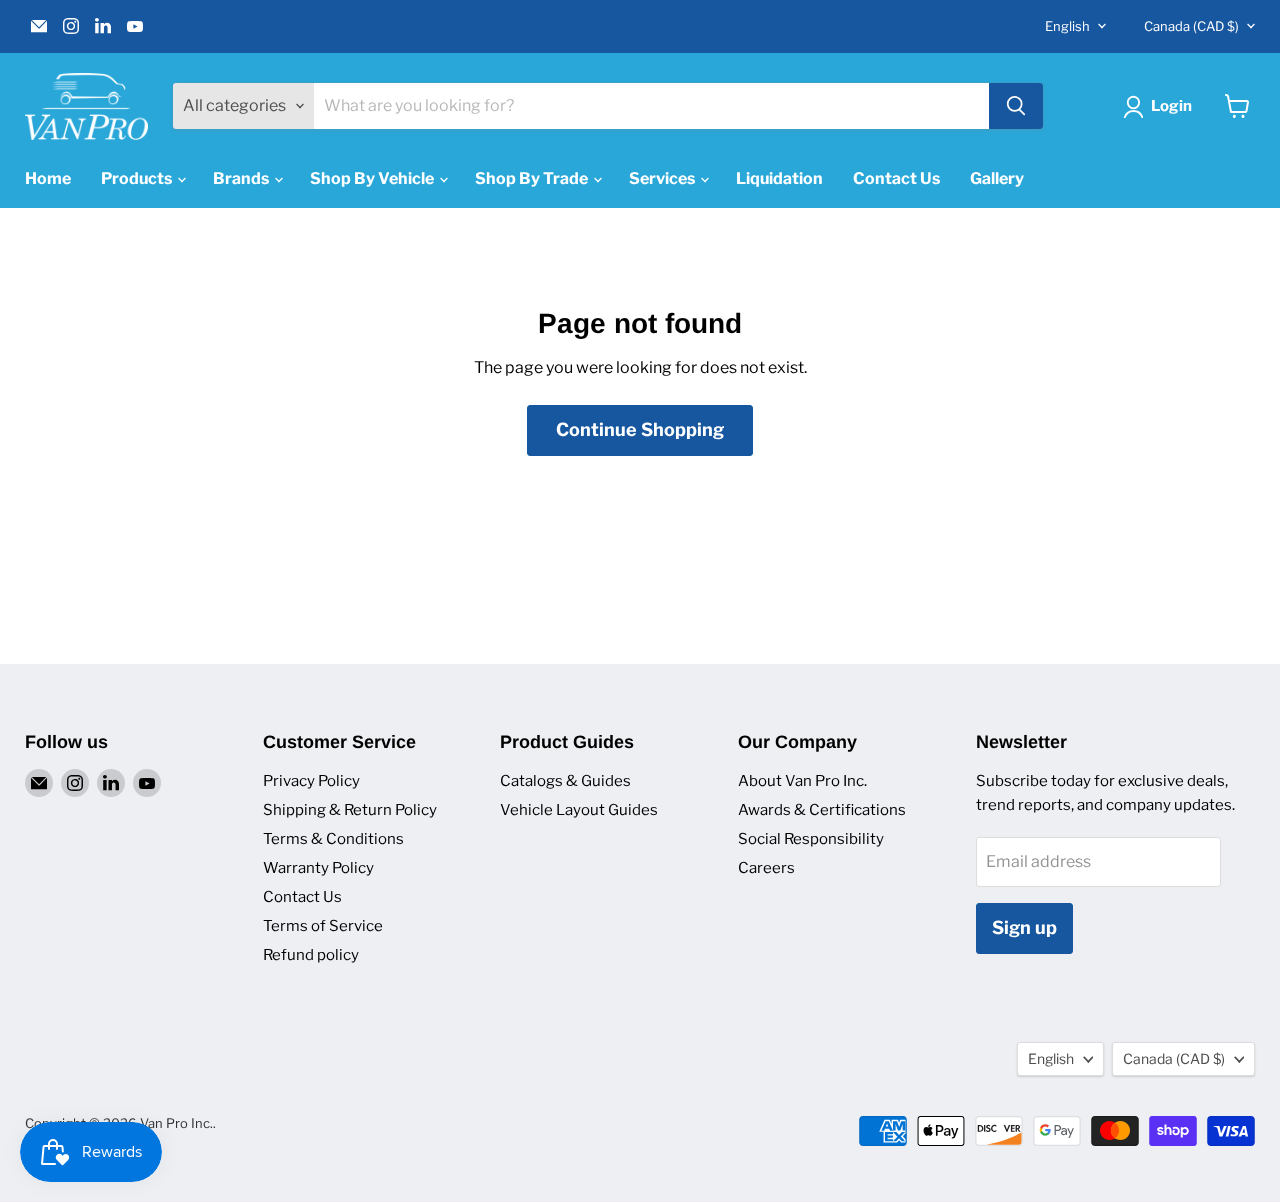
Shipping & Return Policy (350, 810)
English (1067, 26)
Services (663, 178)
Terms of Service (323, 926)
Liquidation (779, 178)
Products (138, 178)
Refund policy (311, 955)
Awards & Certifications (822, 810)
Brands (242, 178)
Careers (766, 868)
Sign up (1024, 927)
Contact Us (896, 178)
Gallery (997, 178)
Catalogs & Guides (565, 781)
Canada (1191, 26)
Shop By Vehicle (373, 178)
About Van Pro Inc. (802, 781)
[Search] (1016, 106)
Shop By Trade (533, 178)
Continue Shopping (640, 429)
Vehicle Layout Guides (579, 810)
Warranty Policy (318, 868)
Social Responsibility (811, 839)
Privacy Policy (311, 781)
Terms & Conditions (333, 839)
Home (48, 178)
